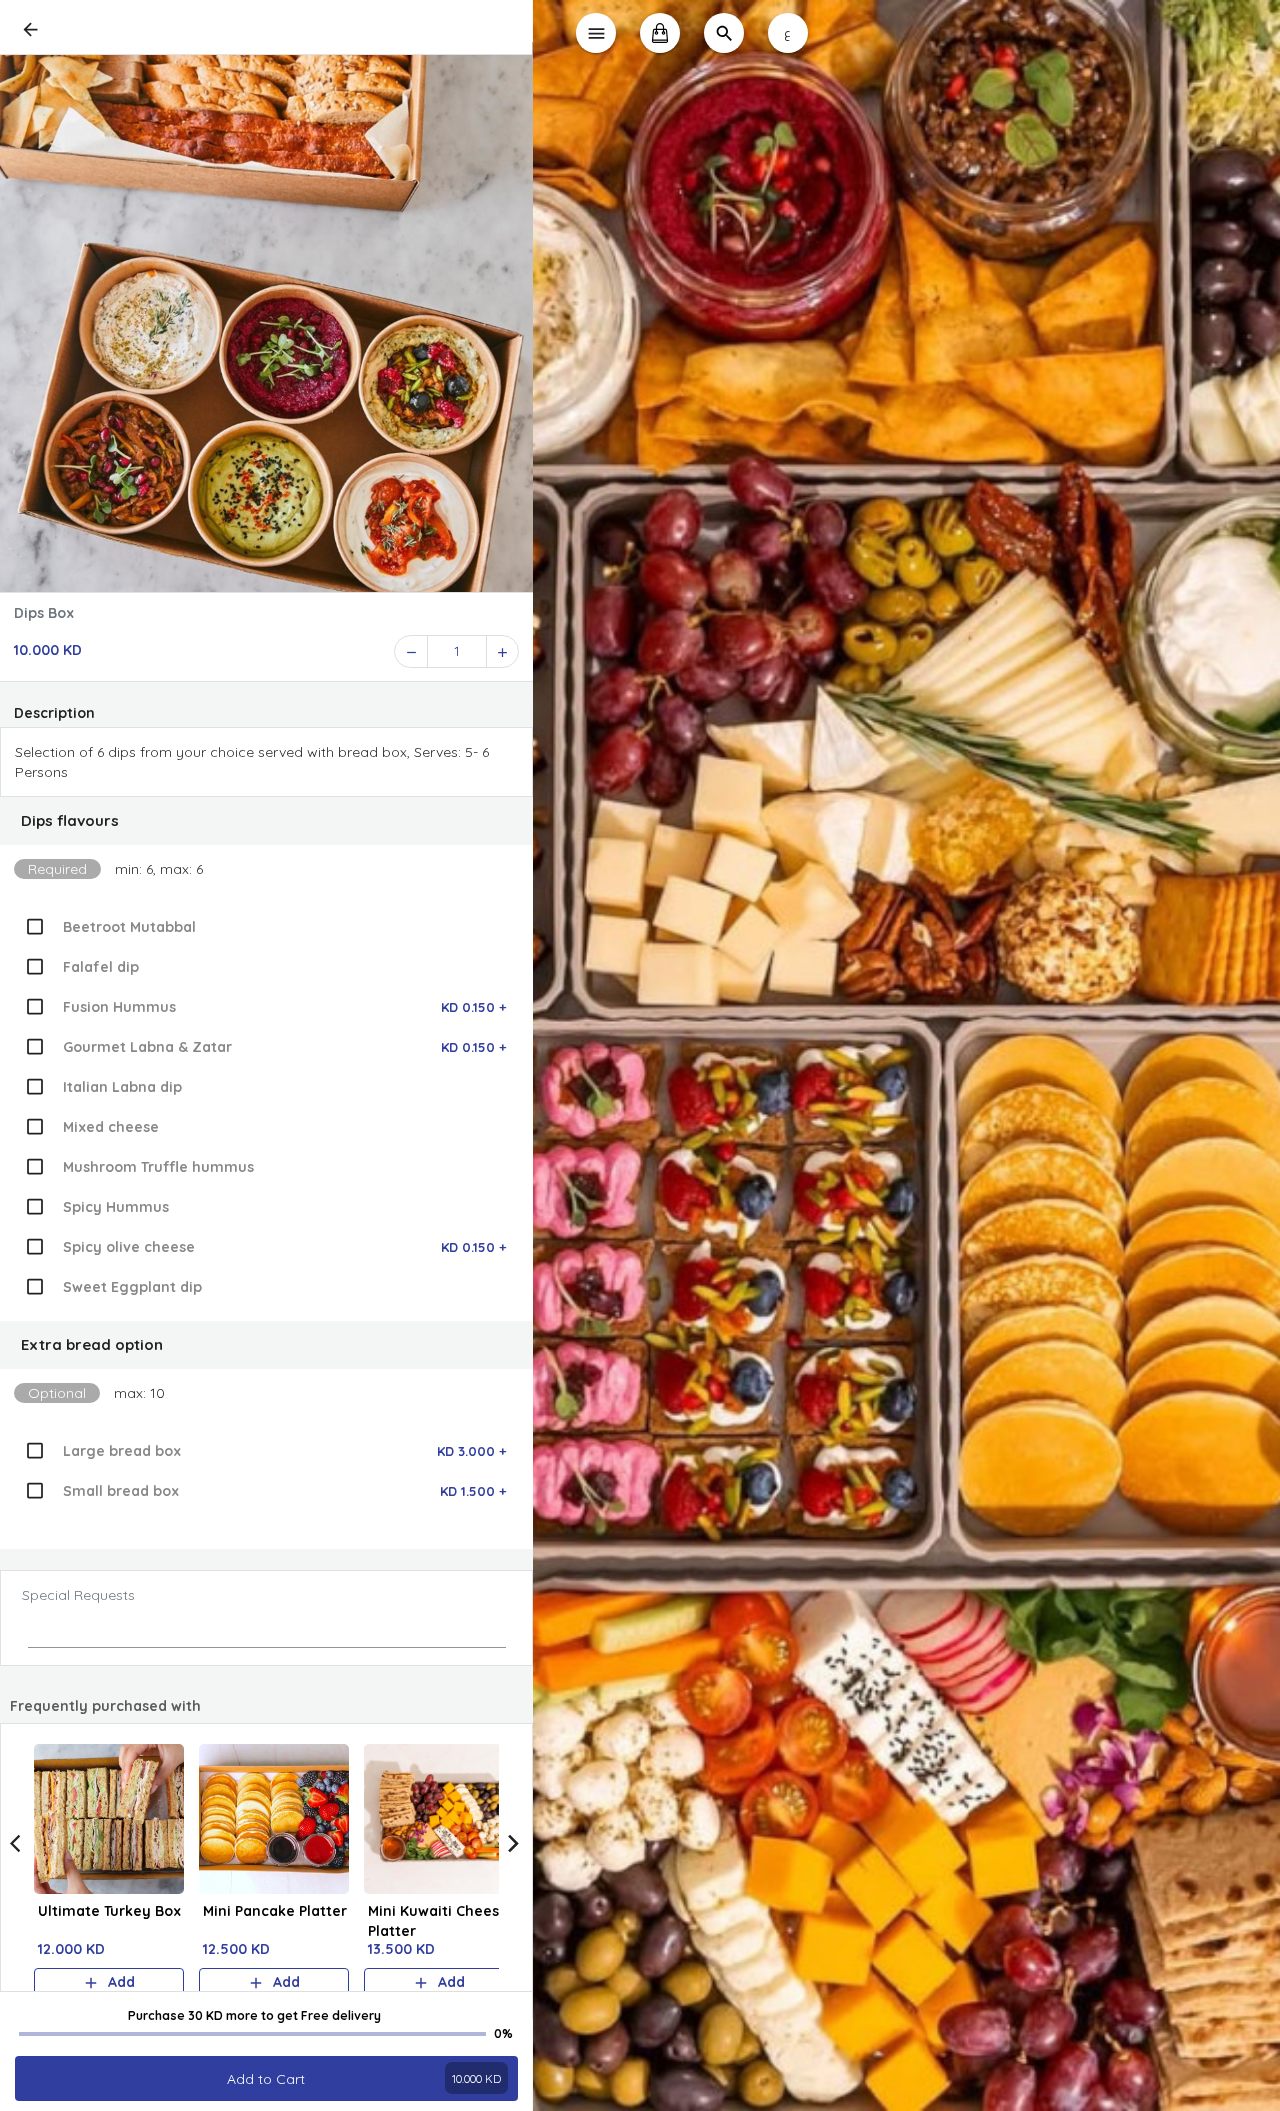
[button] (266, 821)
